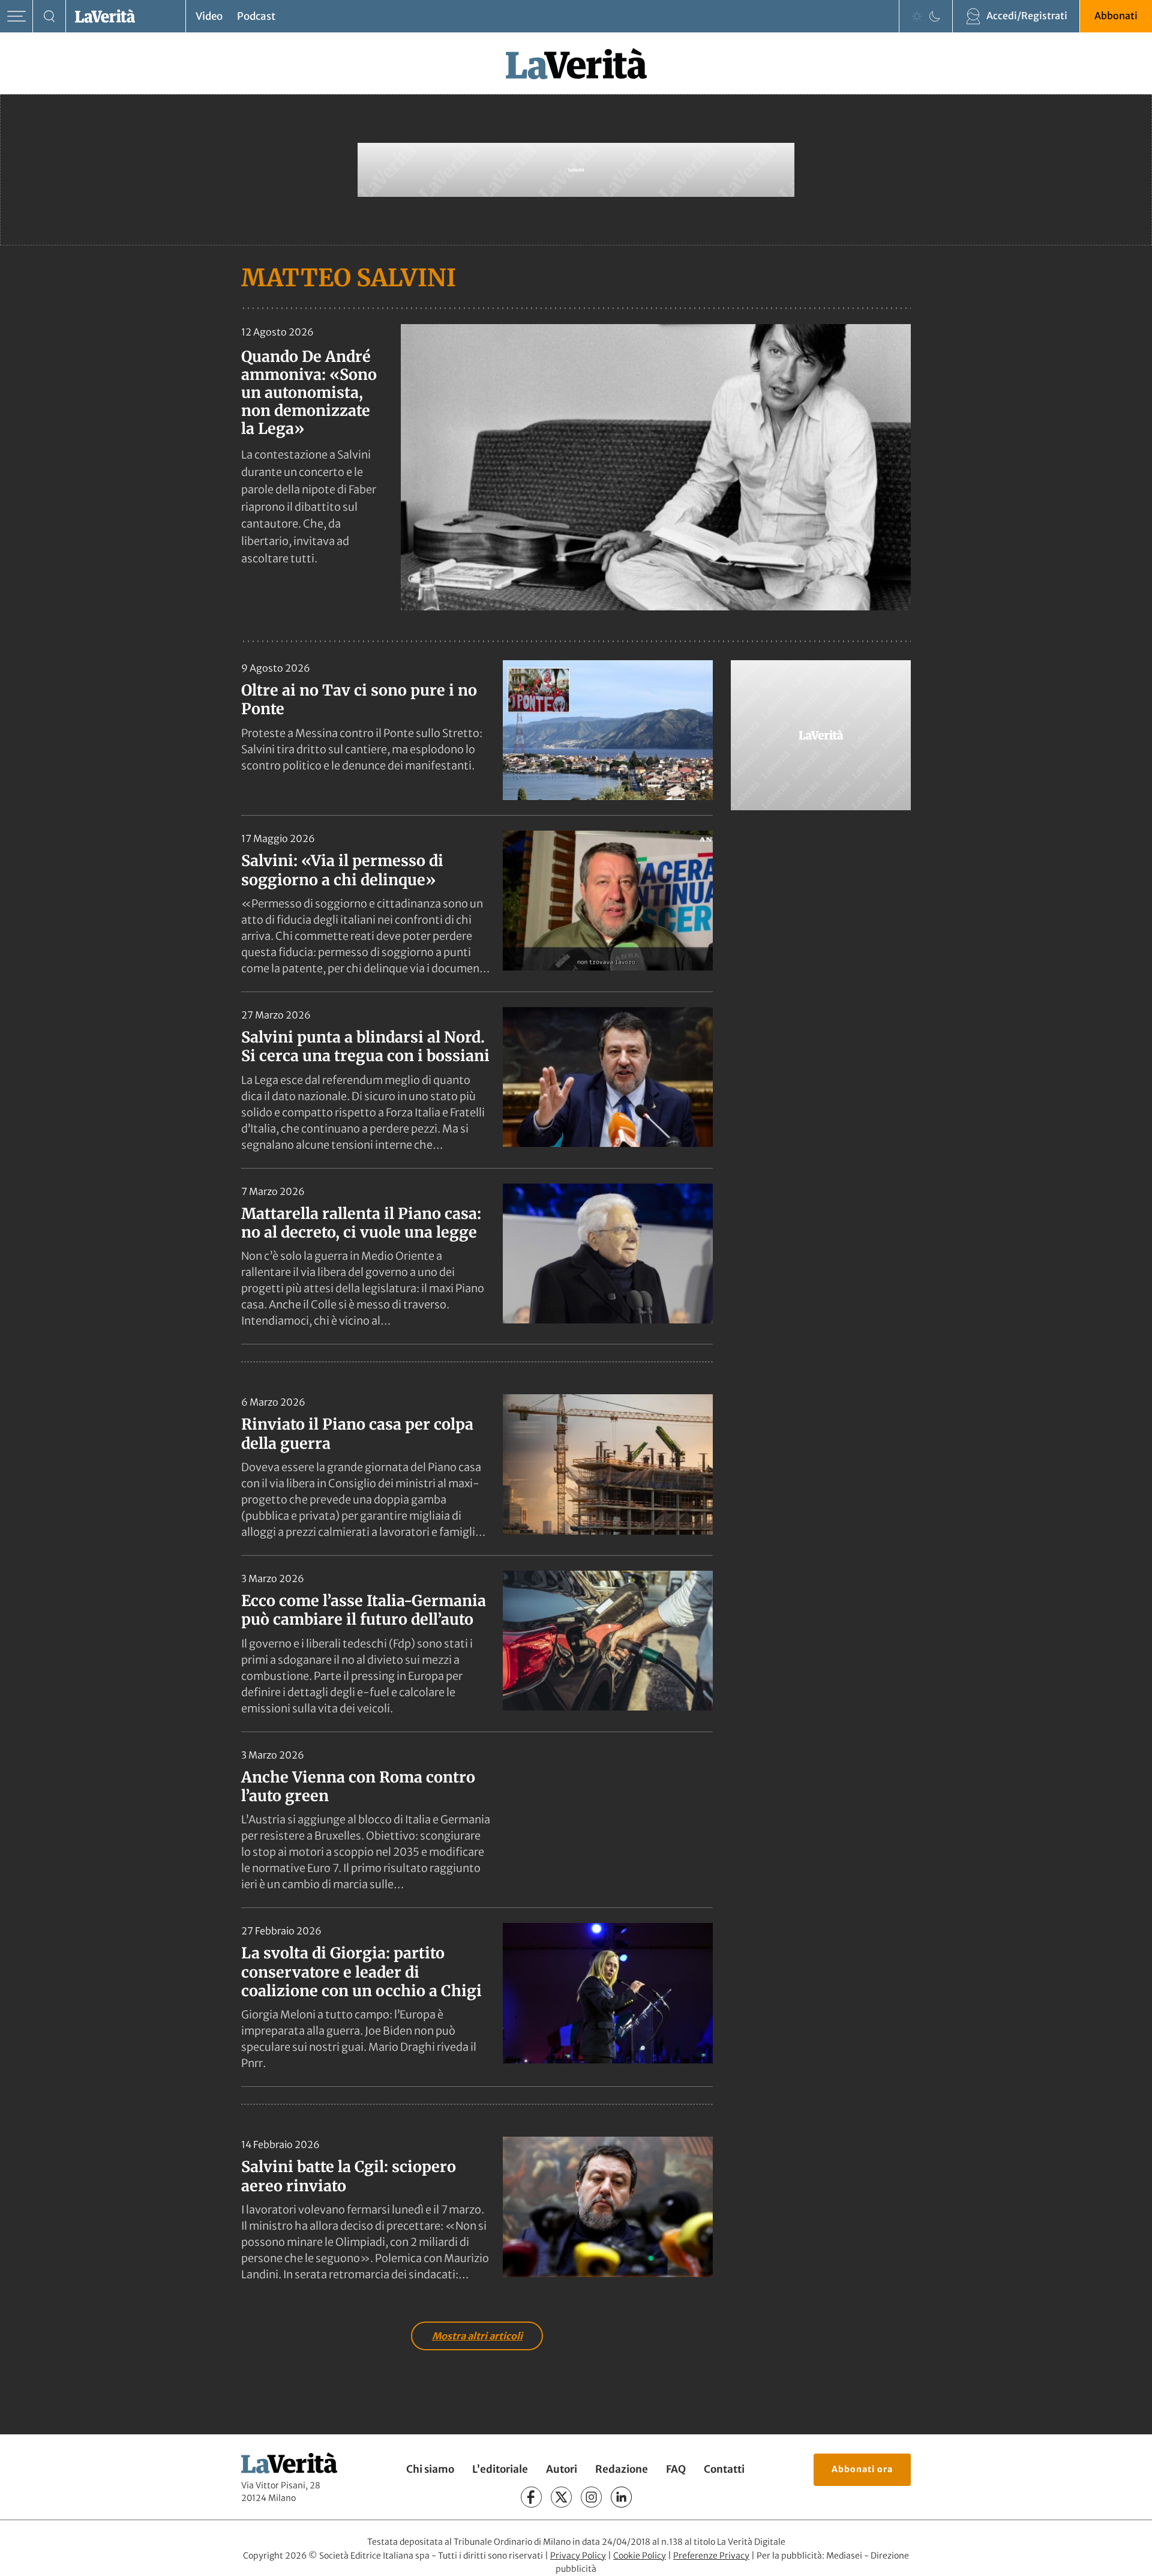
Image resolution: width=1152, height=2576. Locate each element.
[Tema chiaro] (917, 16)
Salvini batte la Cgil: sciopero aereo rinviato (349, 2176)
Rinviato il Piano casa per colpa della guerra (357, 1434)
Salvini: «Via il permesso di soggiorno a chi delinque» (342, 870)
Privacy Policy (578, 2556)
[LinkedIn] (621, 2497)
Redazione (622, 2469)
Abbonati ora (862, 2469)
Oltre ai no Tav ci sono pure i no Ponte (359, 700)
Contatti (724, 2469)
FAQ (676, 2469)
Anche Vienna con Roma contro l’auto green (358, 1786)
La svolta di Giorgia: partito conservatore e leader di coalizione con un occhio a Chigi (361, 1972)
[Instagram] (591, 2497)
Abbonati (1116, 16)
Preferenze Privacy (711, 2556)
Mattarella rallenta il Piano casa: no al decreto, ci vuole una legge (361, 1223)
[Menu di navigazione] (16, 17)
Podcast (256, 16)
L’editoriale (500, 2469)
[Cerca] (49, 17)
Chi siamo (430, 2469)
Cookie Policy (640, 2556)
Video (209, 16)
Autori (562, 2469)
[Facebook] (531, 2497)
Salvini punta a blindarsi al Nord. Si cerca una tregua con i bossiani (365, 1046)
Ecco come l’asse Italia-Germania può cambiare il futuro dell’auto (364, 1610)
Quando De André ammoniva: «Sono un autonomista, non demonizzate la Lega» (309, 393)
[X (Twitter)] (561, 2497)
